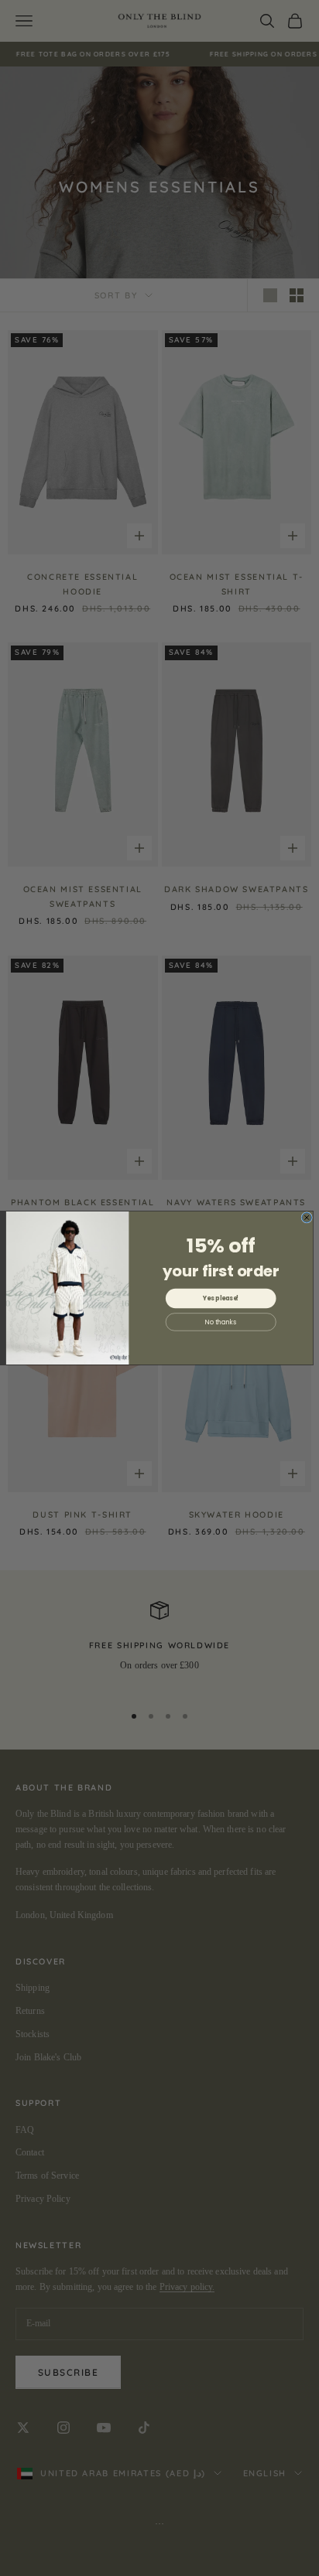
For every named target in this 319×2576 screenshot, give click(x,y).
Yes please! (221, 1298)
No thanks (221, 1322)
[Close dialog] (307, 1218)
